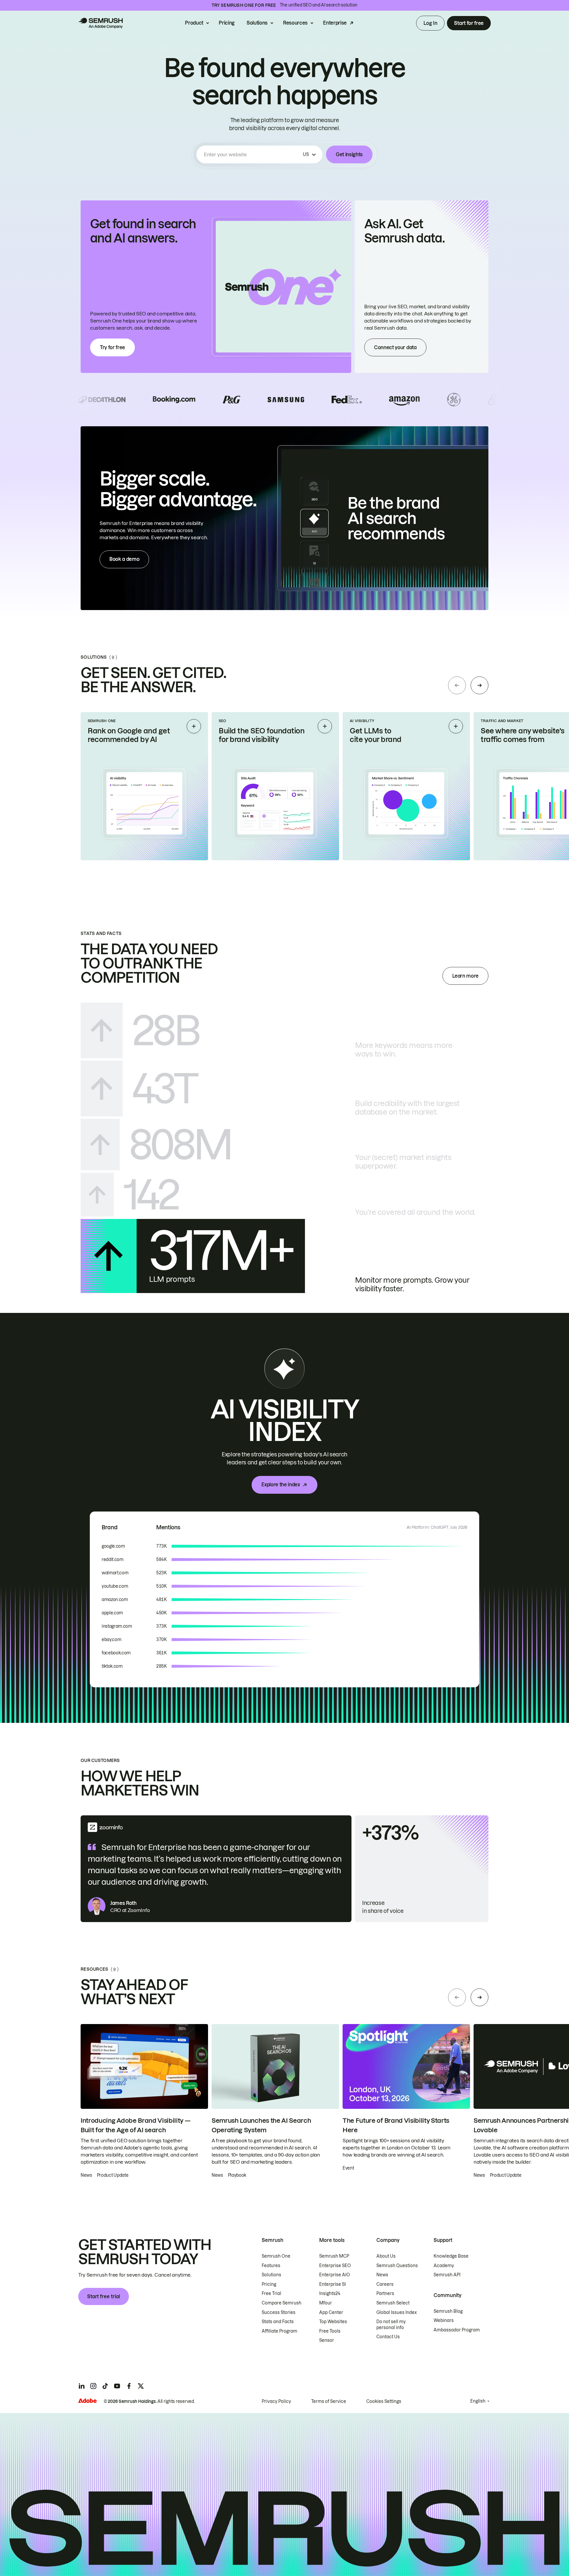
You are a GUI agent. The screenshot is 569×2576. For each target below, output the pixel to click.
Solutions (257, 23)
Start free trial (104, 2296)
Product (194, 23)
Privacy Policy (276, 2401)
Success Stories (279, 2312)
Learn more (465, 976)
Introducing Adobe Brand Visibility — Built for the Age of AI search (135, 2125)
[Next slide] (480, 685)
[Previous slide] (457, 685)
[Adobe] (87, 2401)
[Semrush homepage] (100, 23)
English (478, 2401)
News (382, 2275)
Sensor (327, 2340)
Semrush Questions (397, 2266)
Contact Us (388, 2337)
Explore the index (281, 1485)
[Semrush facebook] (129, 2386)
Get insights (349, 154)
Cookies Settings (384, 2401)
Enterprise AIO (335, 2275)
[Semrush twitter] (141, 2386)
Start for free (469, 23)
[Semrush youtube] (117, 2386)
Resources (295, 23)
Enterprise (335, 23)
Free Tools (330, 2331)
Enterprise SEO (335, 2266)
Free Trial (271, 2293)
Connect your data (395, 347)
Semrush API (447, 2275)
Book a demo (124, 559)
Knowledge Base (451, 2256)
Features (271, 2266)
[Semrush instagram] (93, 2386)
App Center (331, 2312)
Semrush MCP (334, 2256)
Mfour (326, 2303)
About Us (386, 2256)
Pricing (227, 23)
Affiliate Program (279, 2331)
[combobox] (252, 154)
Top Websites (333, 2322)
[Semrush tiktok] (105, 2386)
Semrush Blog (448, 2311)
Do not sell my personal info (391, 2325)
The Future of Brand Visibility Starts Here (396, 2125)
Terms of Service (329, 2401)
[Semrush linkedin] (81, 2386)
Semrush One (276, 2256)
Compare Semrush (282, 2303)
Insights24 (330, 2293)
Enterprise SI (333, 2284)
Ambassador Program (457, 2330)
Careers (385, 2284)
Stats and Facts (278, 2322)
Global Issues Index (397, 2312)
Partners (385, 2293)
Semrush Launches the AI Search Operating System (261, 2125)
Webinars (444, 2320)
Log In (430, 23)
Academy (444, 2266)
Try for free (112, 347)
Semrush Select (393, 2303)
